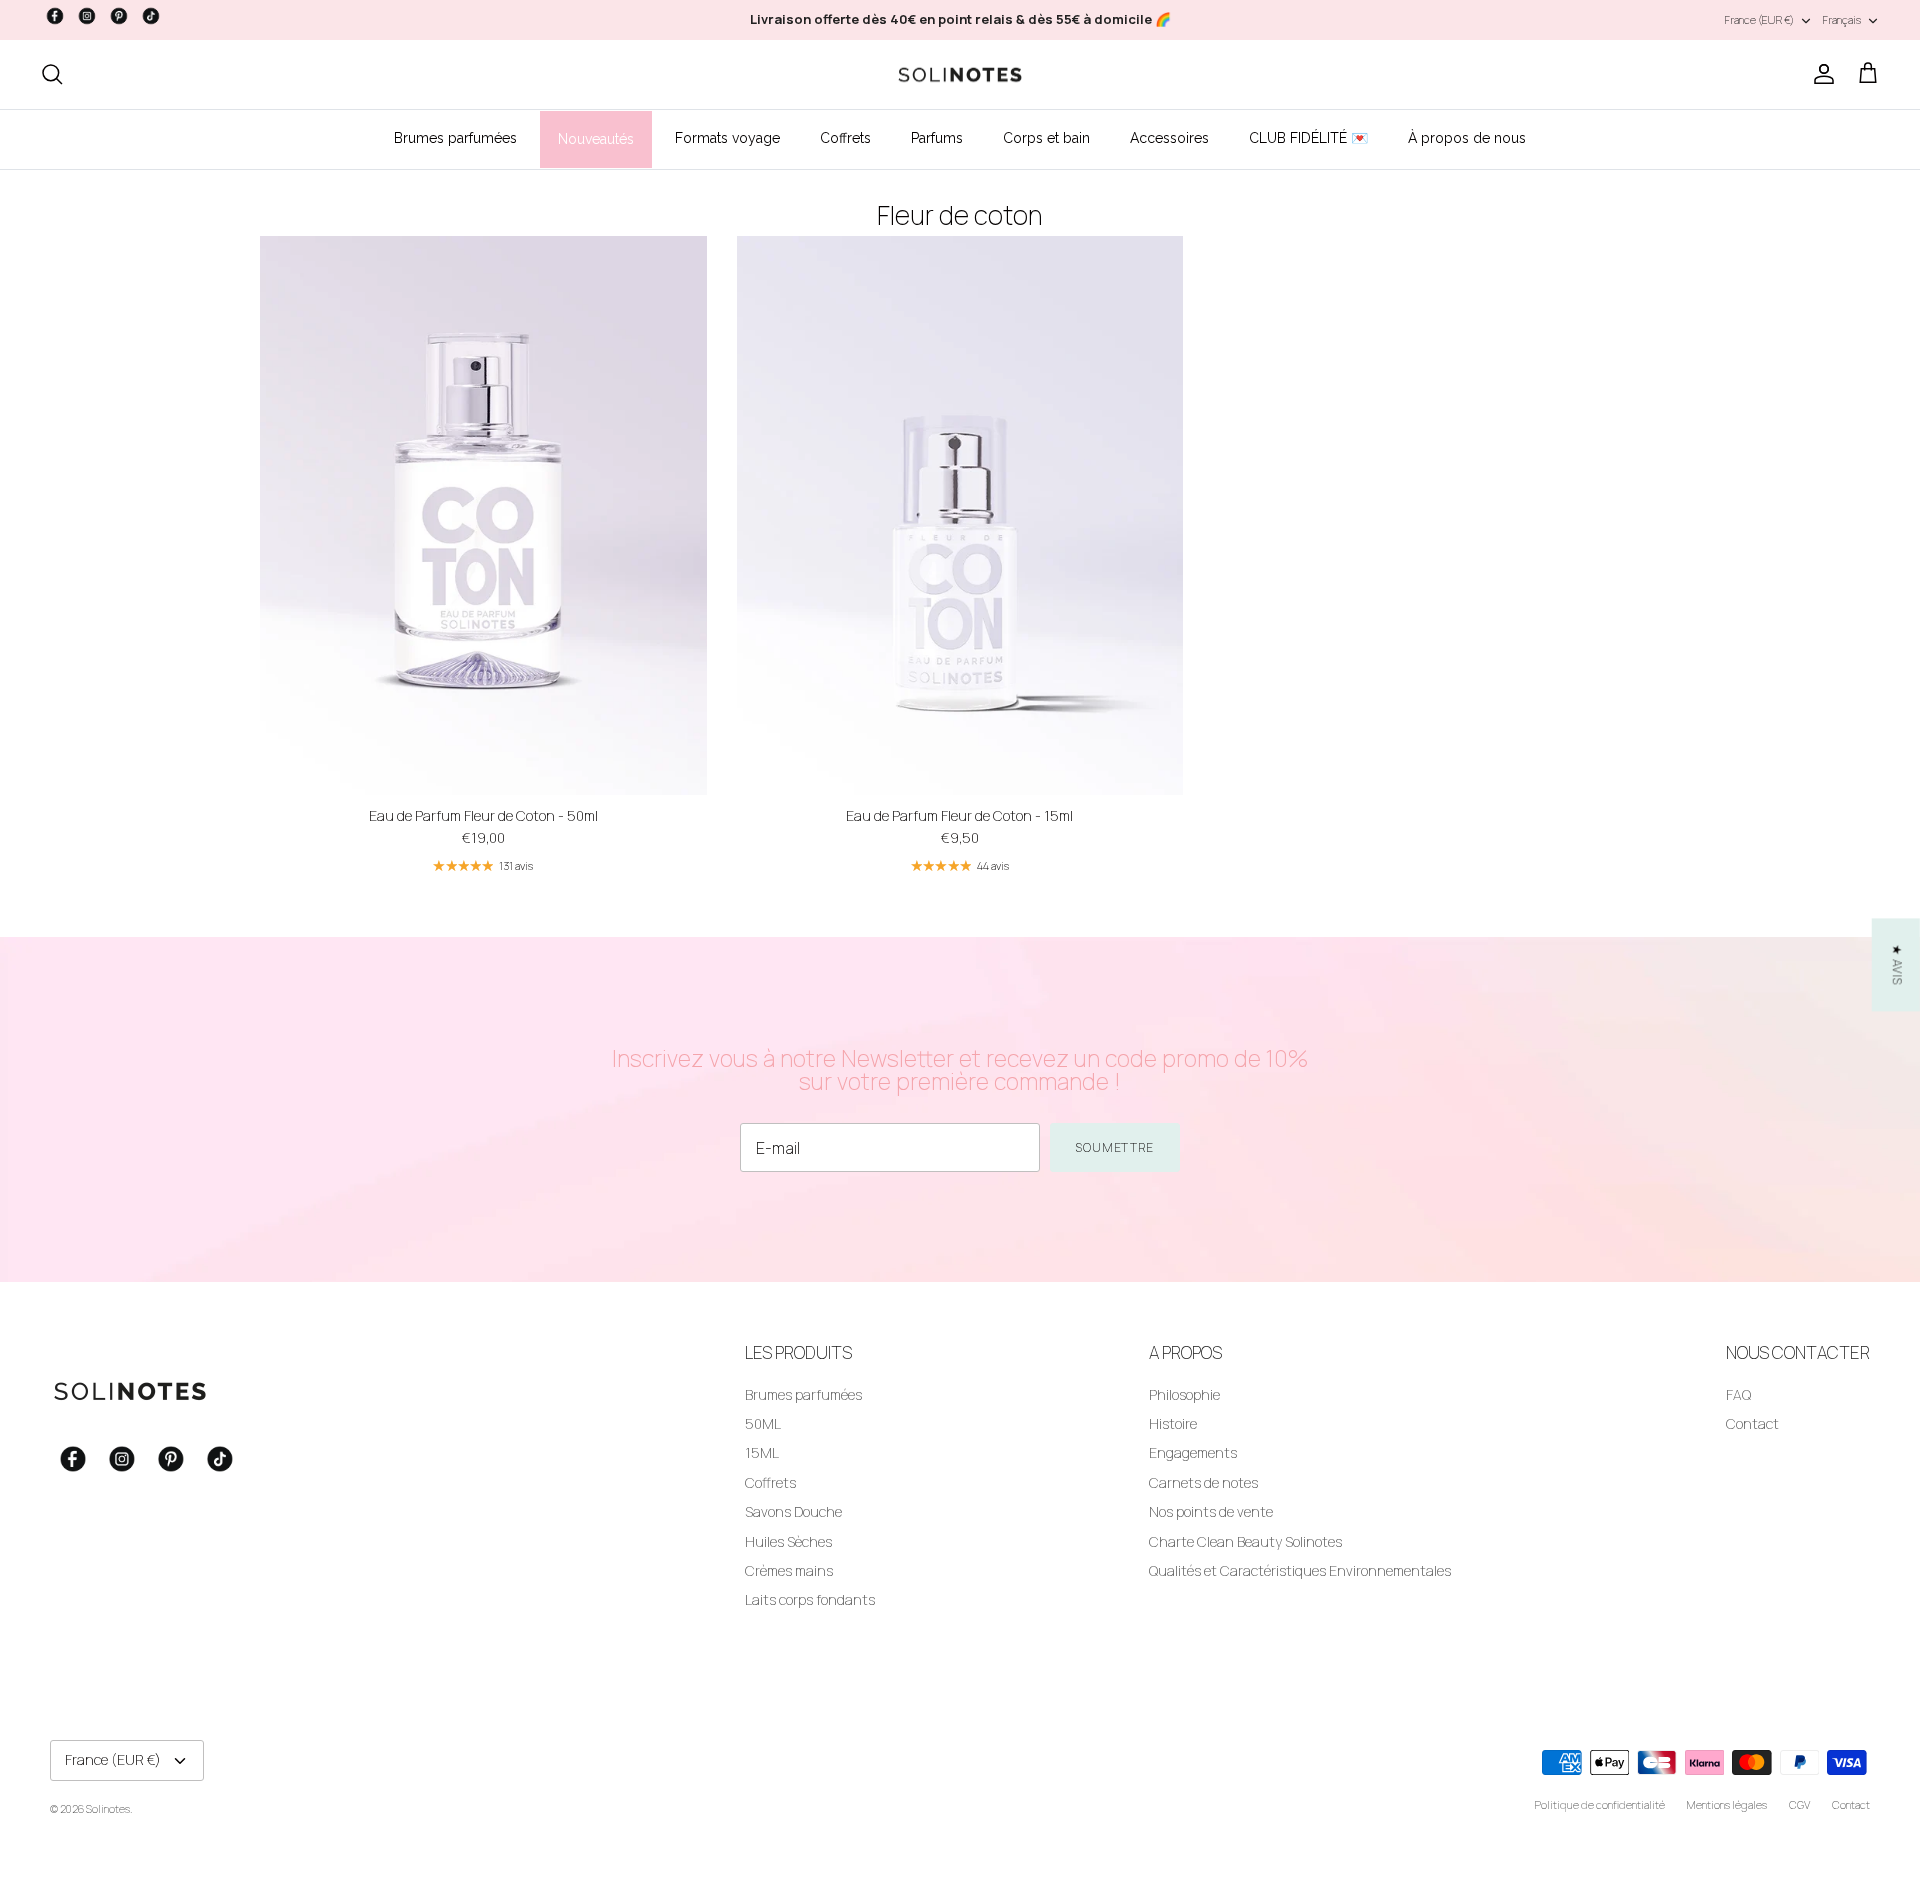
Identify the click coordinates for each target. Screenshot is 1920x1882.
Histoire (1173, 1423)
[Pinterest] (119, 16)
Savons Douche (793, 1511)
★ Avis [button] (1897, 964)
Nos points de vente (1211, 1511)
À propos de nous (1467, 138)
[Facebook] (55, 16)
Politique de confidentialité (1600, 1804)
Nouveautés (596, 139)
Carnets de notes (1203, 1482)
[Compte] (1820, 74)
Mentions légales (1727, 1804)
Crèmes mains (789, 1570)
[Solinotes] (960, 75)
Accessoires (1169, 138)
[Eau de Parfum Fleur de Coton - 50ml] (483, 515)
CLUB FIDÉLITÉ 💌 (1308, 138)
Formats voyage (727, 138)
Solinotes (108, 1808)
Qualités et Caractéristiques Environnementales (1300, 1570)
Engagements (1193, 1452)
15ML (762, 1452)
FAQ (1738, 1394)
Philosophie (1184, 1394)
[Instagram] (87, 16)
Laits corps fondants (810, 1599)
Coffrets (845, 138)
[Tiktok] (151, 16)
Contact (1752, 1423)
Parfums (937, 138)
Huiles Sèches (788, 1541)
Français (1842, 19)
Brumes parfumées (455, 138)
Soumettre (1115, 1147)
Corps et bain (1046, 138)
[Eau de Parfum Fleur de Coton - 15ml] (960, 515)
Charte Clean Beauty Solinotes (1245, 1541)
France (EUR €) (1759, 19)
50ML (763, 1423)
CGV (1799, 1804)
